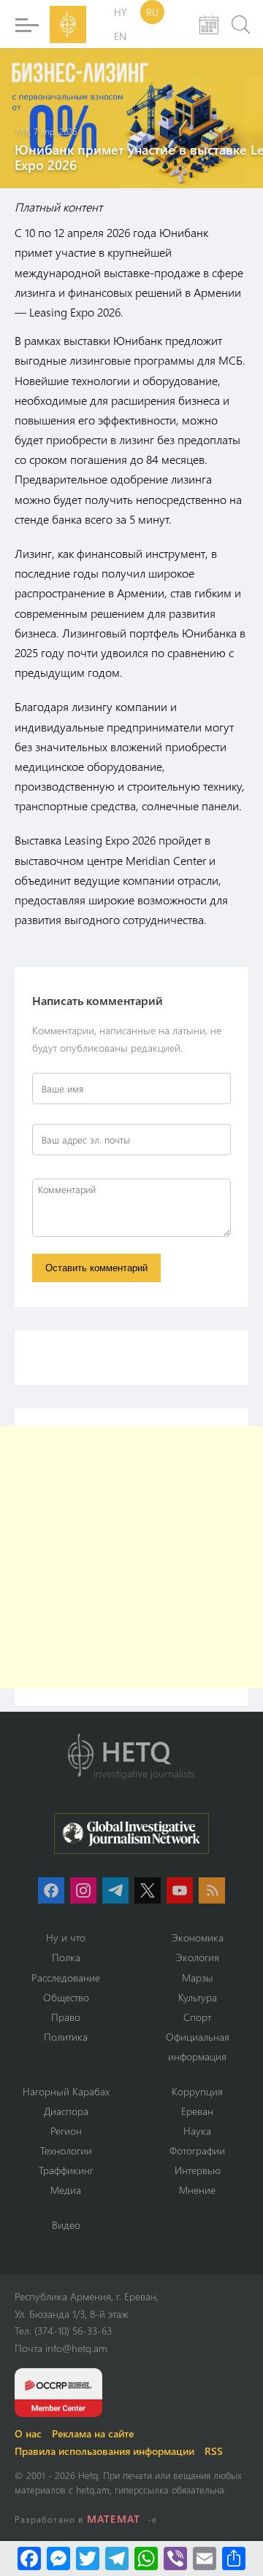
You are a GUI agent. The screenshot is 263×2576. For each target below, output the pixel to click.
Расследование (66, 1978)
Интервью (198, 2170)
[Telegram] (117, 2558)
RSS (214, 2451)
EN (120, 36)
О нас (28, 2433)
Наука (197, 2131)
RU (152, 12)
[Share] (234, 2558)
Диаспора (66, 2111)
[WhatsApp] (146, 2558)
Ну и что (66, 1937)
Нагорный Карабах (66, 2091)
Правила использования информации (104, 2451)
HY (121, 12)
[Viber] (175, 2558)
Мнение (197, 2190)
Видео (66, 2225)
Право (66, 2017)
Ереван (197, 2111)
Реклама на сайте (93, 2433)
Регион (66, 2131)
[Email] (205, 2558)
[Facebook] (29, 2558)
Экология (198, 1957)
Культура (198, 1997)
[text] (131, 637)
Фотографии (197, 2150)
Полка (66, 1957)
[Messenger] (58, 2558)
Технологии (66, 2150)
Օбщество (66, 1997)
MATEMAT (114, 2519)
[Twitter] (88, 2558)
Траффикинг (66, 2170)
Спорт (197, 2017)
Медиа (66, 2190)
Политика (66, 2037)
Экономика (198, 1937)
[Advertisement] (131, 1557)
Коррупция (197, 2091)
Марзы (198, 1978)
